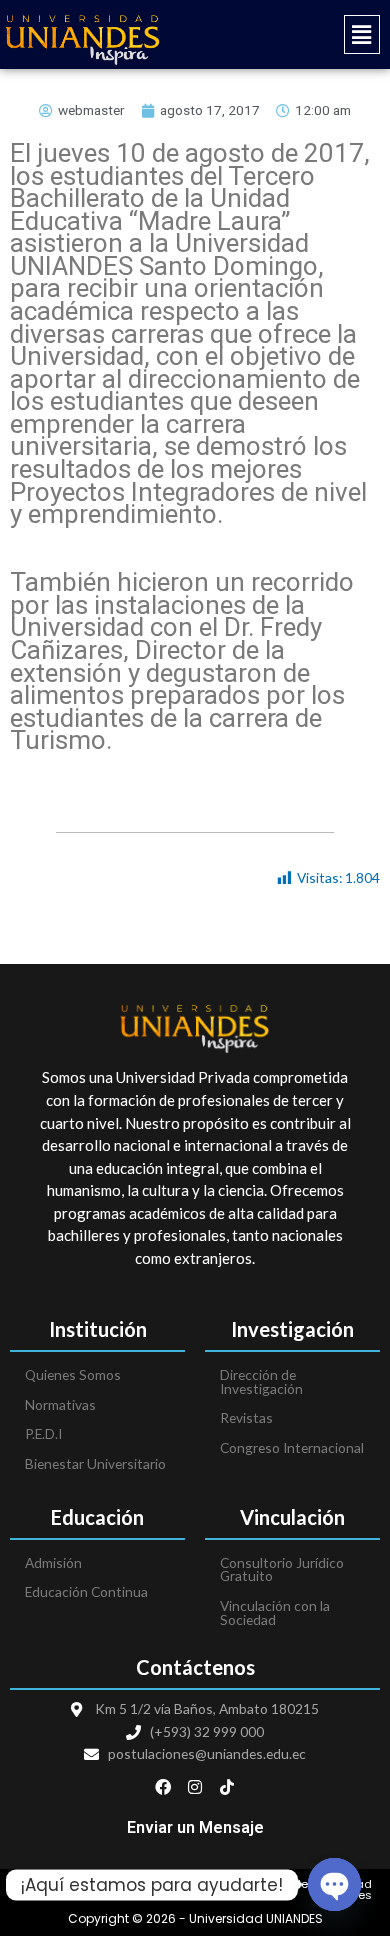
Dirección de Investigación (261, 1381)
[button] (292, 34)
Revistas (246, 1417)
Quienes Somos (73, 1374)
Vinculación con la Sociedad (275, 1612)
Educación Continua (86, 1591)
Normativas (60, 1404)
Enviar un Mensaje (195, 1827)
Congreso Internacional (292, 1447)
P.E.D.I (43, 1433)
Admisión (53, 1562)
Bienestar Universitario (95, 1463)
